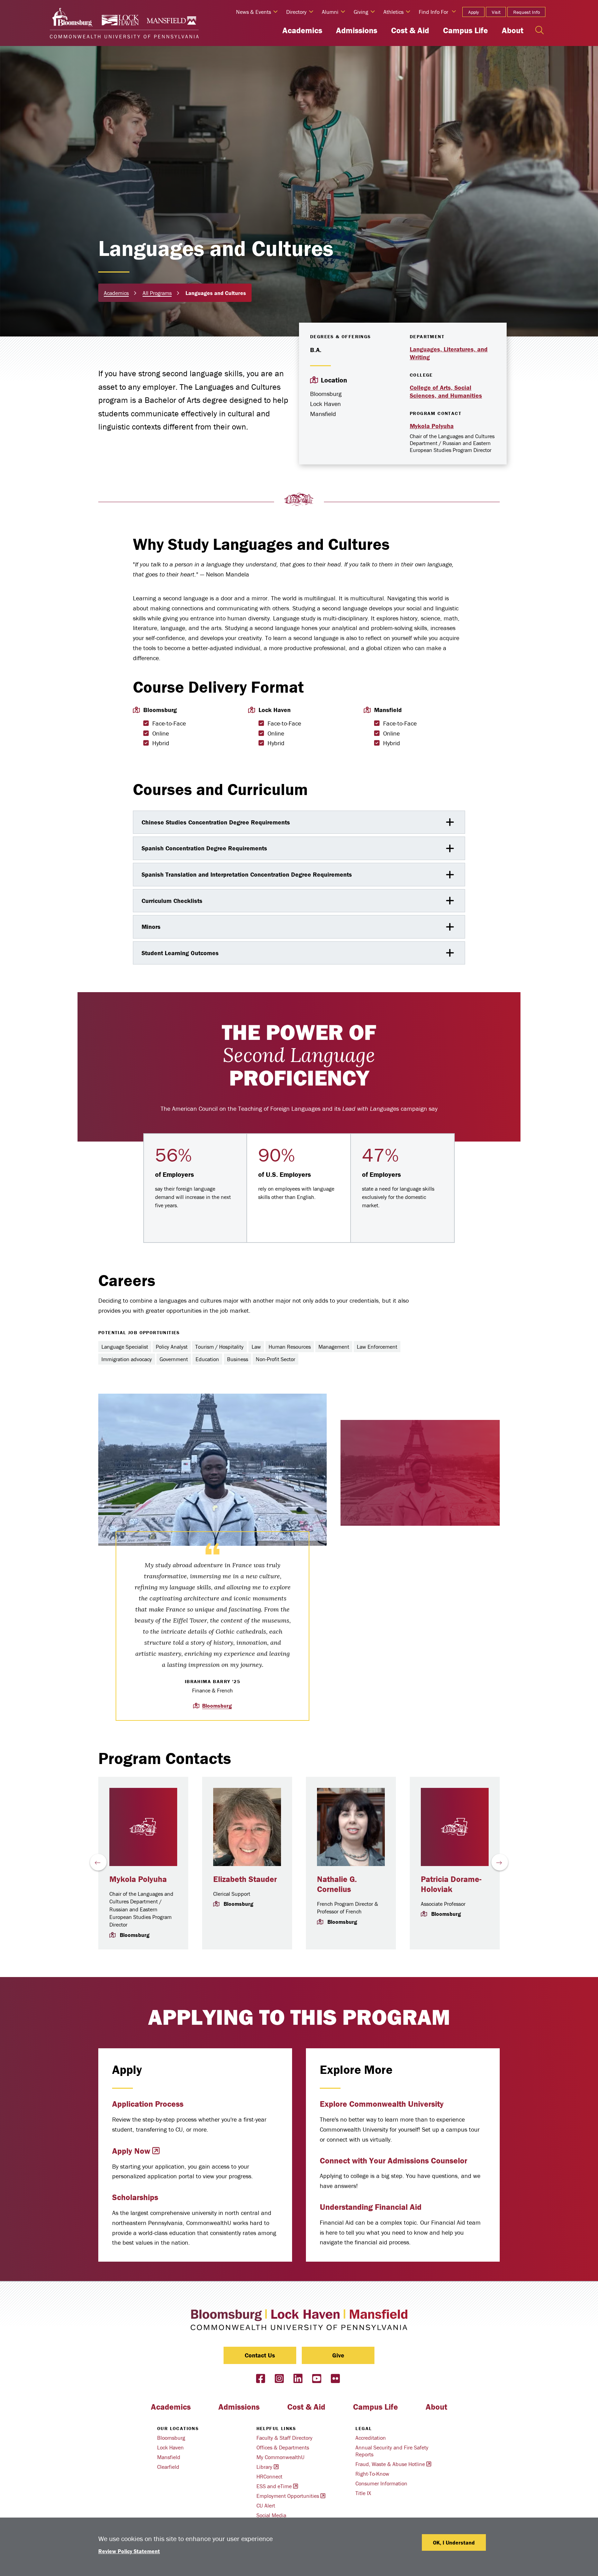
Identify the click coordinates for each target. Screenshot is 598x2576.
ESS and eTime (274, 2486)
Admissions (357, 30)
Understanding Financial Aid (371, 2207)
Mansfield (169, 2457)
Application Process (148, 2104)
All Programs (157, 293)
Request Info (527, 12)
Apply (474, 12)
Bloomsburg (217, 1706)
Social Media (271, 2515)
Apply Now (131, 2151)
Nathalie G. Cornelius (337, 1884)
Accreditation (371, 2438)
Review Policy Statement (129, 2551)
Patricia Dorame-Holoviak (451, 1884)
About (513, 30)
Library (264, 2467)
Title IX (363, 2493)
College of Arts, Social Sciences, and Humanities (446, 391)
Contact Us (260, 2355)
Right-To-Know (372, 2474)
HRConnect (269, 2476)
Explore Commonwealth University (382, 2104)
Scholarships (135, 2197)
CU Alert (266, 2505)
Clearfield (168, 2467)
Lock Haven (170, 2447)
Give (338, 2355)
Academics (302, 30)
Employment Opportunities (288, 2496)
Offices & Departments (283, 2447)
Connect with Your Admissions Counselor (393, 2160)
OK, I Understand (454, 2542)
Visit (496, 12)
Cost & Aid (410, 30)
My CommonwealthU (280, 2457)
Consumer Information (381, 2483)
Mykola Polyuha (432, 426)
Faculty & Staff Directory (284, 2438)
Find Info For (433, 12)
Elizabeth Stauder (245, 1879)
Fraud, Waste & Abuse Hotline (390, 2464)
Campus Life (465, 30)
